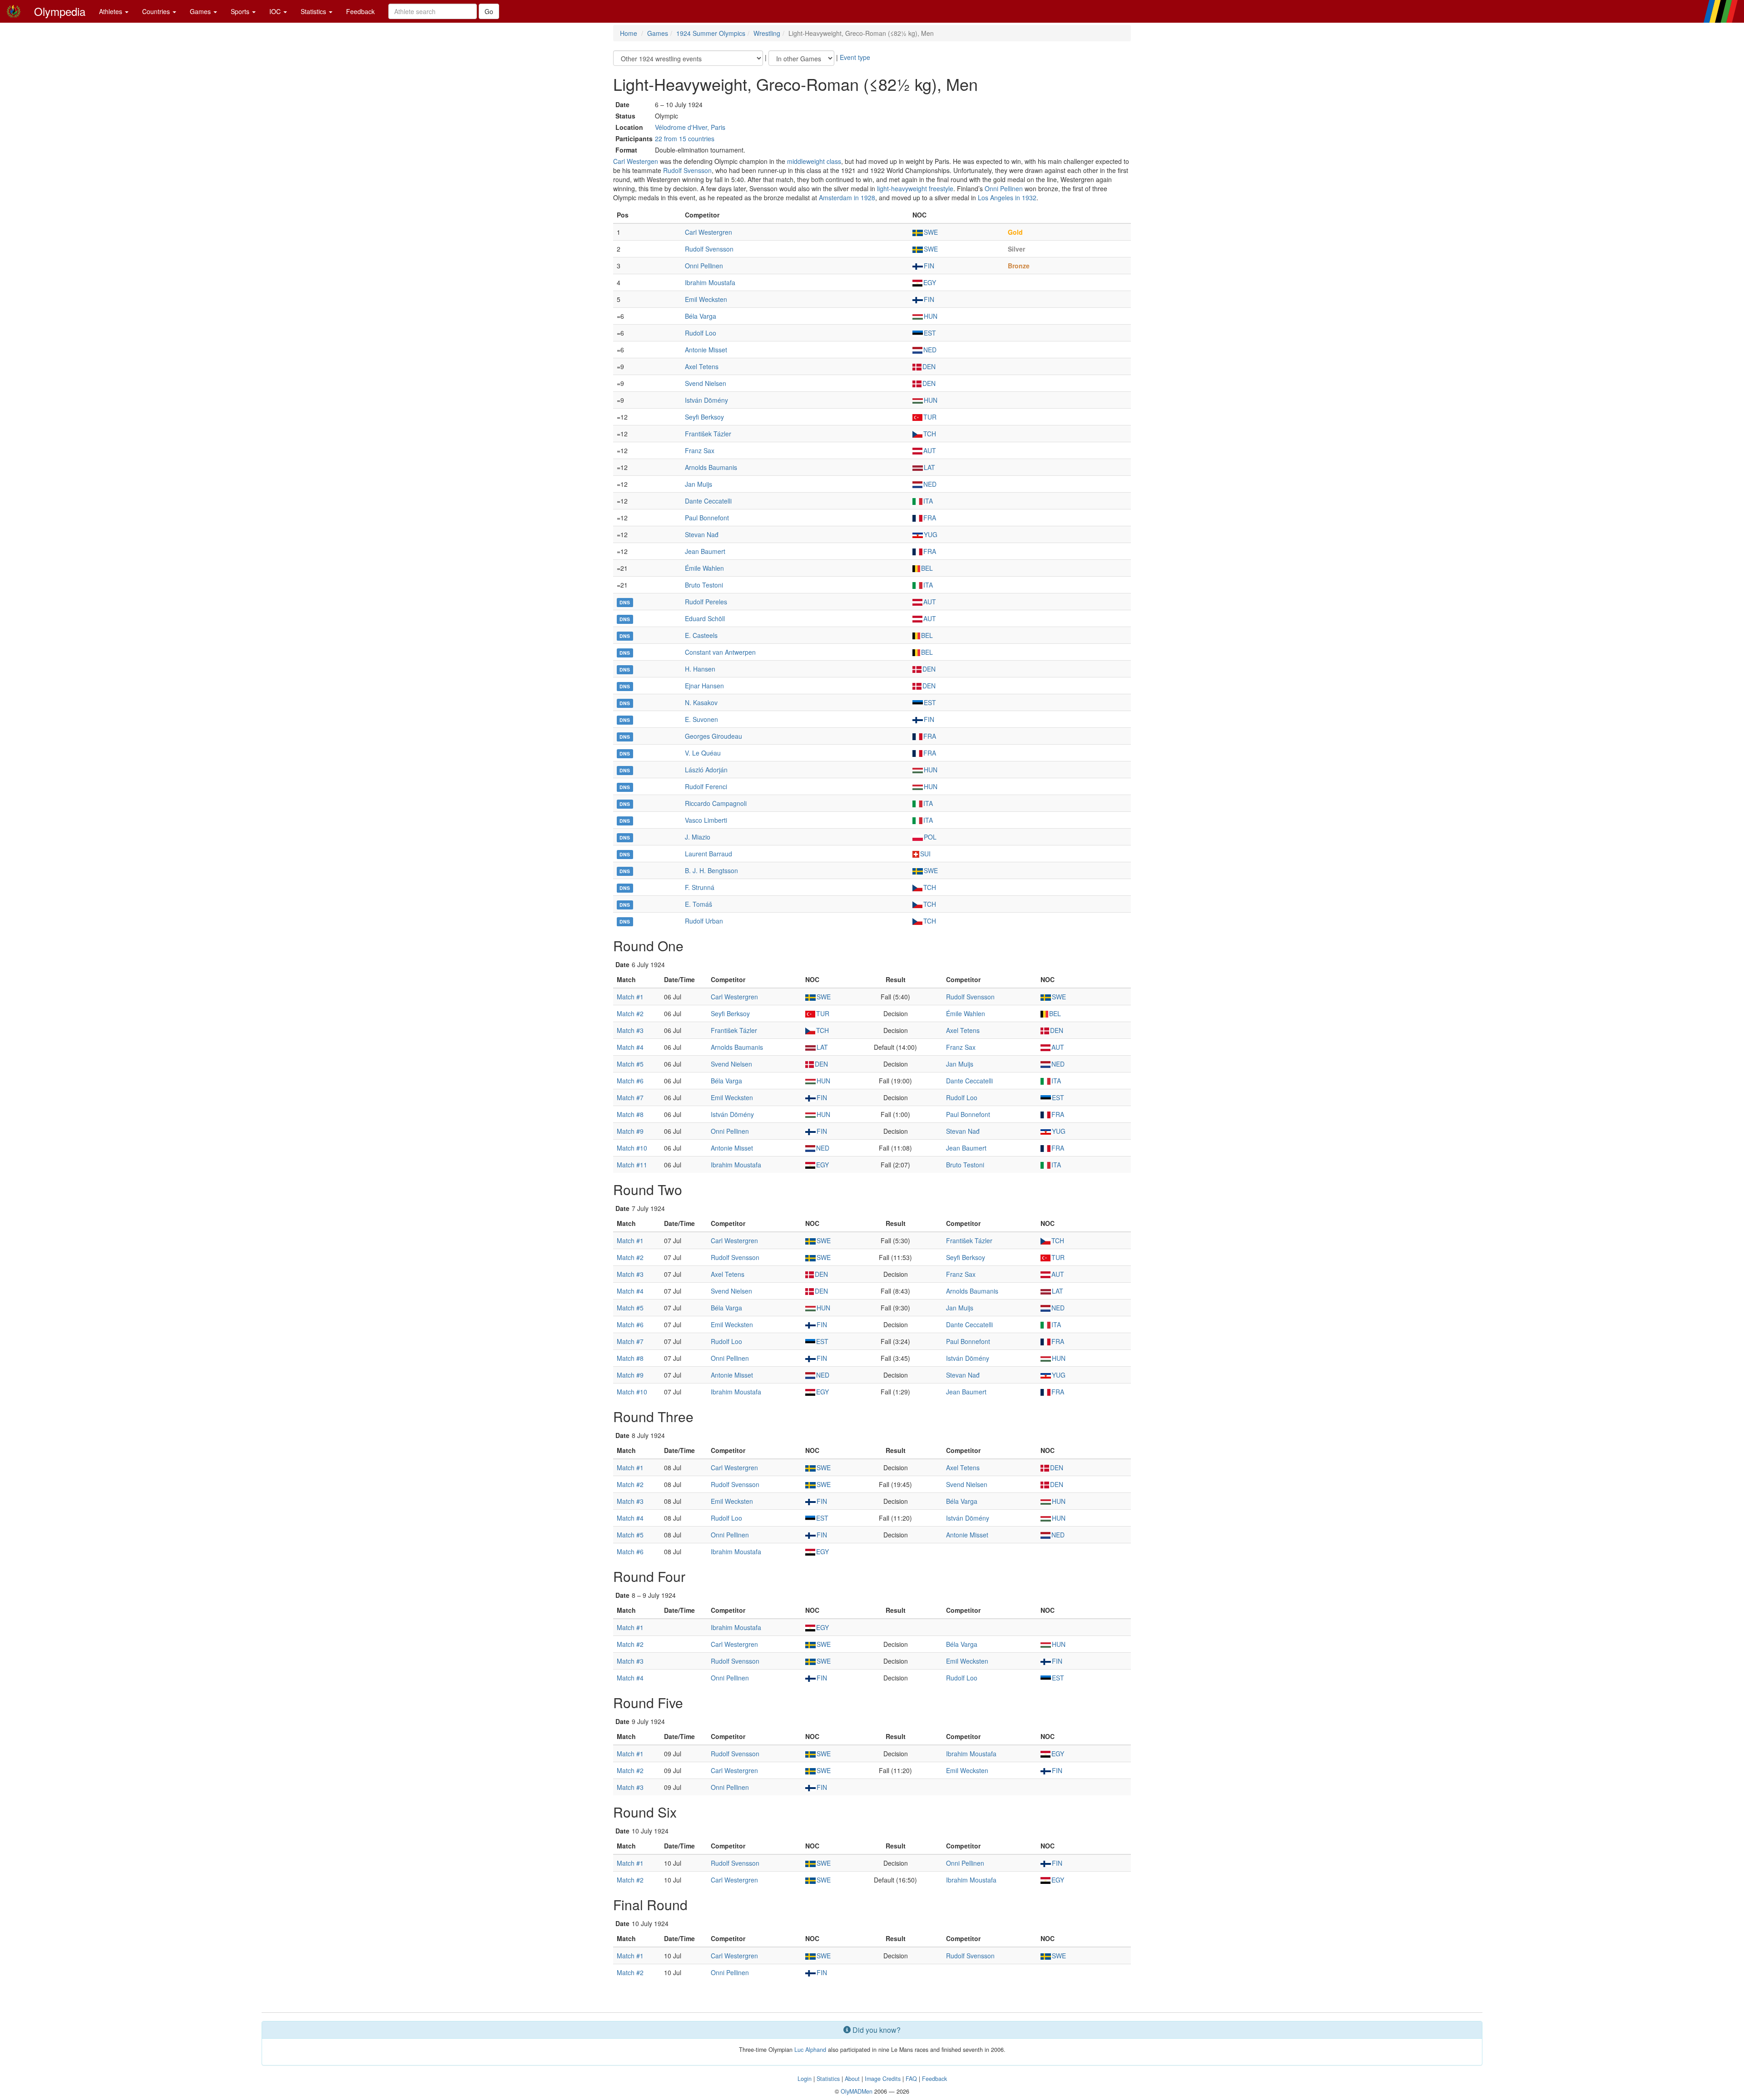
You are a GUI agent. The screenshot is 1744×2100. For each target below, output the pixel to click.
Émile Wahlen (704, 568)
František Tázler (708, 434)
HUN (931, 316)
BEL (927, 568)
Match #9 (630, 1131)
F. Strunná (700, 887)
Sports (241, 11)
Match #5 (630, 1064)
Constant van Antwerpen (720, 652)
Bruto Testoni (704, 585)
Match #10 (632, 1148)
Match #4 (630, 1047)
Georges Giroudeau (713, 736)
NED (930, 350)
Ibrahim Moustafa (710, 282)
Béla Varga (701, 316)
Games (201, 11)
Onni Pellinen (1004, 188)
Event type (855, 57)
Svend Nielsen (706, 383)
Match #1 (630, 997)
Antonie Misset (706, 350)
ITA (928, 501)
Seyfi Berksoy (704, 417)
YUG (931, 534)
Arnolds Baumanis (711, 467)
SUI (925, 854)
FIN (929, 266)
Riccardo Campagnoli (716, 803)
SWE (931, 232)
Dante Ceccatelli (708, 501)
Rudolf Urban (704, 921)
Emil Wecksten (706, 299)
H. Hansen (700, 669)
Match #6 (630, 1081)
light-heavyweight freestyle (915, 188)
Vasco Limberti (706, 820)
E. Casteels (701, 635)
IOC (276, 11)
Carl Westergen (636, 161)
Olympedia (60, 11)
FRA (930, 518)
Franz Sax (700, 450)
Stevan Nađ (702, 534)
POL (930, 837)
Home (629, 33)
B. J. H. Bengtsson (711, 870)
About (852, 2079)
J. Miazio (698, 837)
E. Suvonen (701, 719)
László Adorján (706, 770)
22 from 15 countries (685, 138)
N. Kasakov (701, 702)
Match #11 (632, 1165)
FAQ (911, 2079)
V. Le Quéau (703, 753)
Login (805, 2079)
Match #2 (630, 1013)
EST (930, 333)
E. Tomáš (699, 904)
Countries (157, 11)
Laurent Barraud (708, 854)
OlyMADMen (857, 2091)
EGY (930, 282)
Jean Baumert (705, 551)
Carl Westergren (708, 232)
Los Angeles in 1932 (1007, 198)
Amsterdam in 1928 (847, 198)
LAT (929, 467)
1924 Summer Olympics (711, 33)
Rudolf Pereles (706, 602)
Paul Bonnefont (707, 518)
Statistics (314, 11)
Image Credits (883, 2079)
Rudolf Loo (701, 333)
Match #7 (630, 1097)
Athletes (111, 11)
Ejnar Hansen (704, 686)
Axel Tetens (702, 366)
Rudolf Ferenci (706, 786)
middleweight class (814, 161)
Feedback (360, 11)
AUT (930, 450)
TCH (930, 434)
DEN (929, 366)
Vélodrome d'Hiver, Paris (690, 127)
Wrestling (767, 33)
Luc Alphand (810, 2050)
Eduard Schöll (705, 618)
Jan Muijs (699, 484)
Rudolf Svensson (687, 170)
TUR (930, 417)
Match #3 (630, 1030)
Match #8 (630, 1114)
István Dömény (706, 400)
